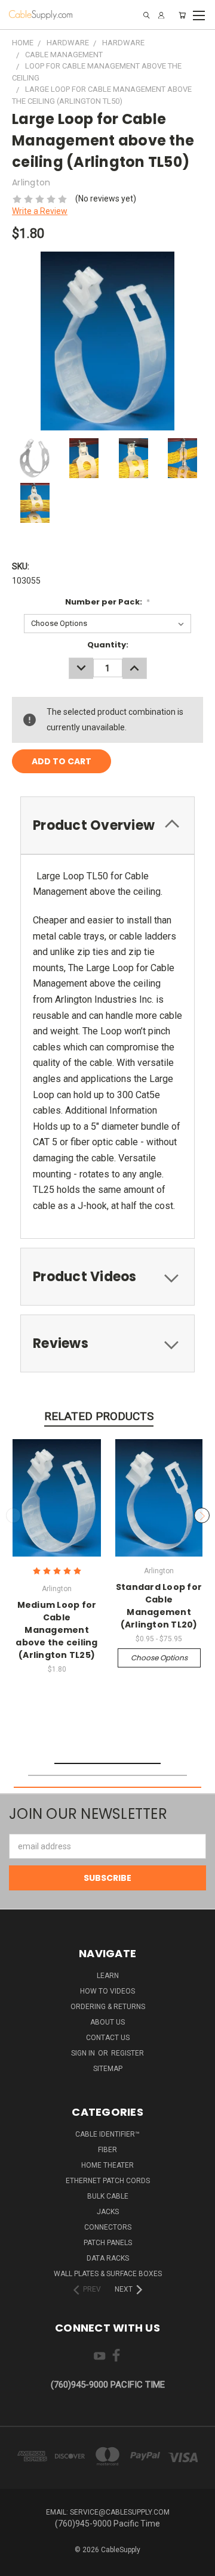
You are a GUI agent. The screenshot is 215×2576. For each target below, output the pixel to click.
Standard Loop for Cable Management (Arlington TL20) (159, 1606)
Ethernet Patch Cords (108, 2181)
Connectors (108, 2227)
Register (128, 2053)
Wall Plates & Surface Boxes (108, 2274)
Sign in (84, 2053)
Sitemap (108, 2069)
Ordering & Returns (108, 2007)
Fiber (107, 2150)
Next (202, 1515)
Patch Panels (108, 2243)
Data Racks (108, 2258)
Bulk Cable (108, 2196)
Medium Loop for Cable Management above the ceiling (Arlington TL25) (56, 1630)
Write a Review (40, 211)
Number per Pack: (108, 602)
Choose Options (159, 1658)
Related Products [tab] (99, 1416)
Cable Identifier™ (107, 2134)
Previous (14, 1515)
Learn (108, 1976)
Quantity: (108, 645)
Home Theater (107, 2165)
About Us (107, 2022)
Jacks (108, 2212)
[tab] (107, 1277)
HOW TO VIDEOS (107, 1991)
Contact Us (108, 2038)
